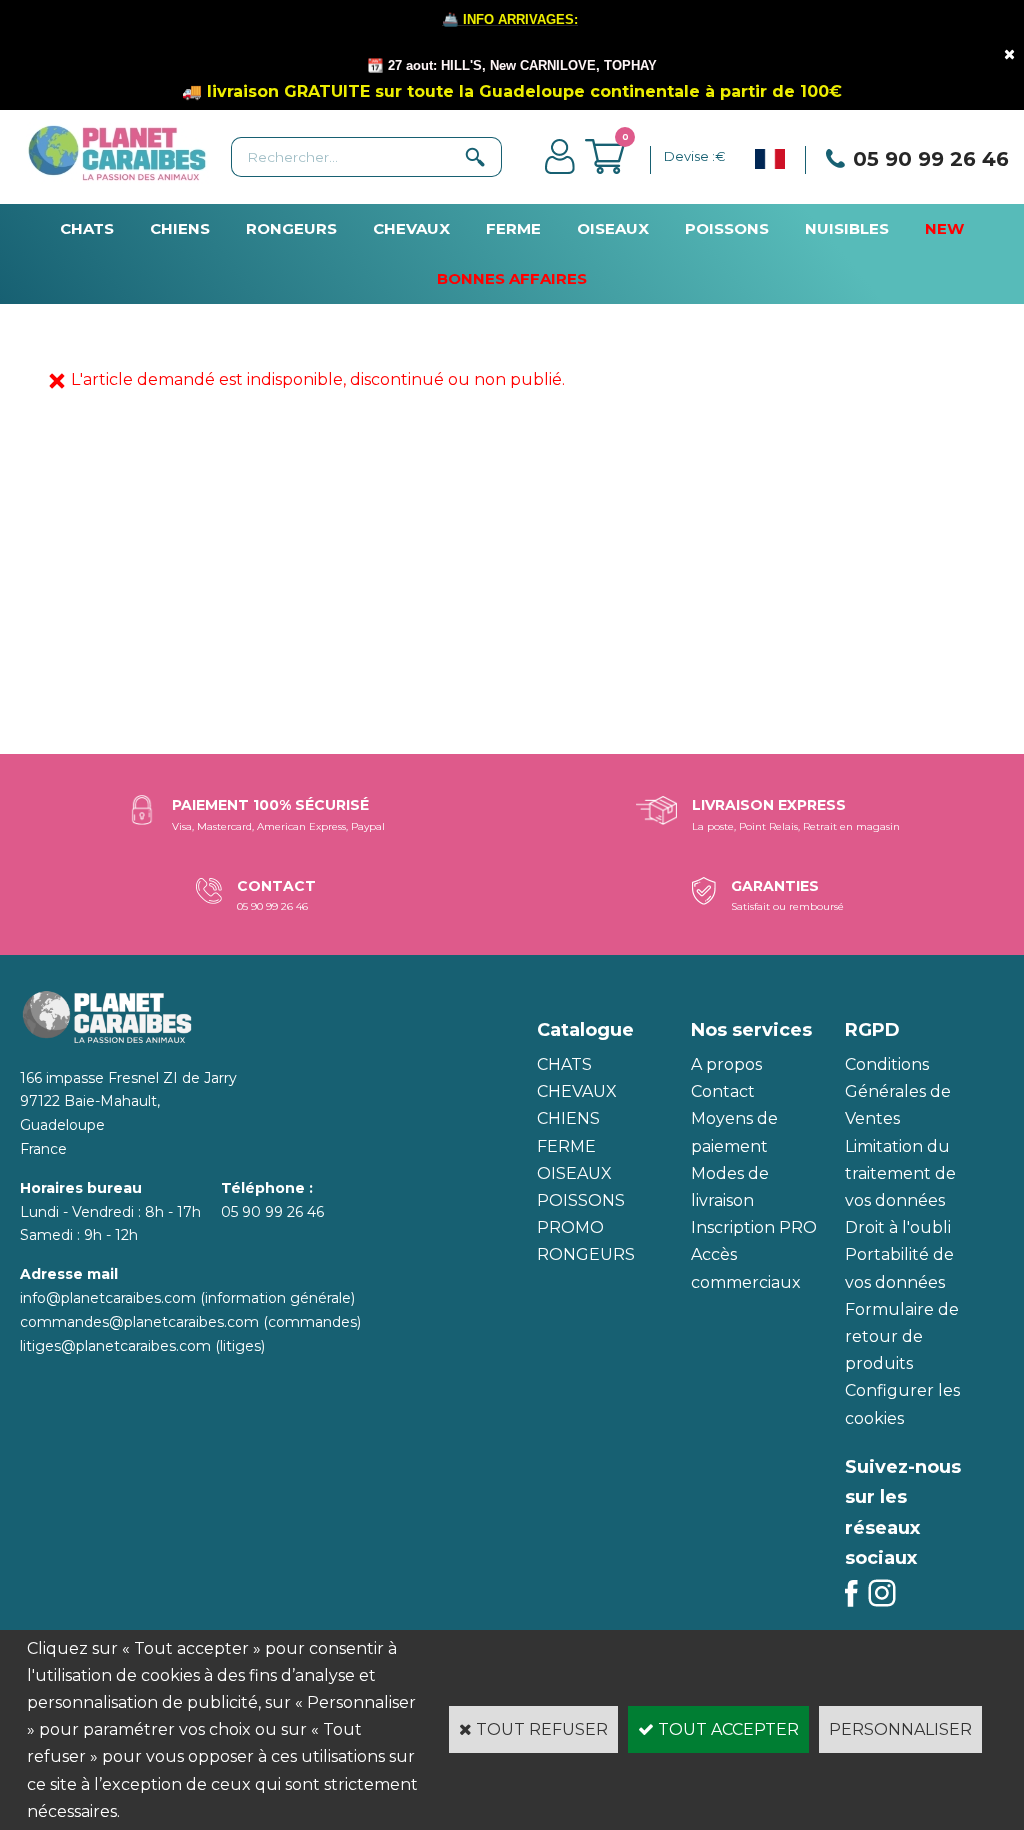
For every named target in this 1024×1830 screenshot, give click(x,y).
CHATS (87, 228)
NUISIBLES (847, 228)
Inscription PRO (754, 1227)
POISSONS (727, 228)
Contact (723, 1091)
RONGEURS (291, 228)
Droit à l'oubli (898, 1227)
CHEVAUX (411, 228)
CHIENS (180, 228)
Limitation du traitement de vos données (900, 1173)
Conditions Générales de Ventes (898, 1091)
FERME (513, 228)
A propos (726, 1064)
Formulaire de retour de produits (902, 1336)
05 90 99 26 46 (931, 159)
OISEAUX (613, 228)
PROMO (570, 1227)
